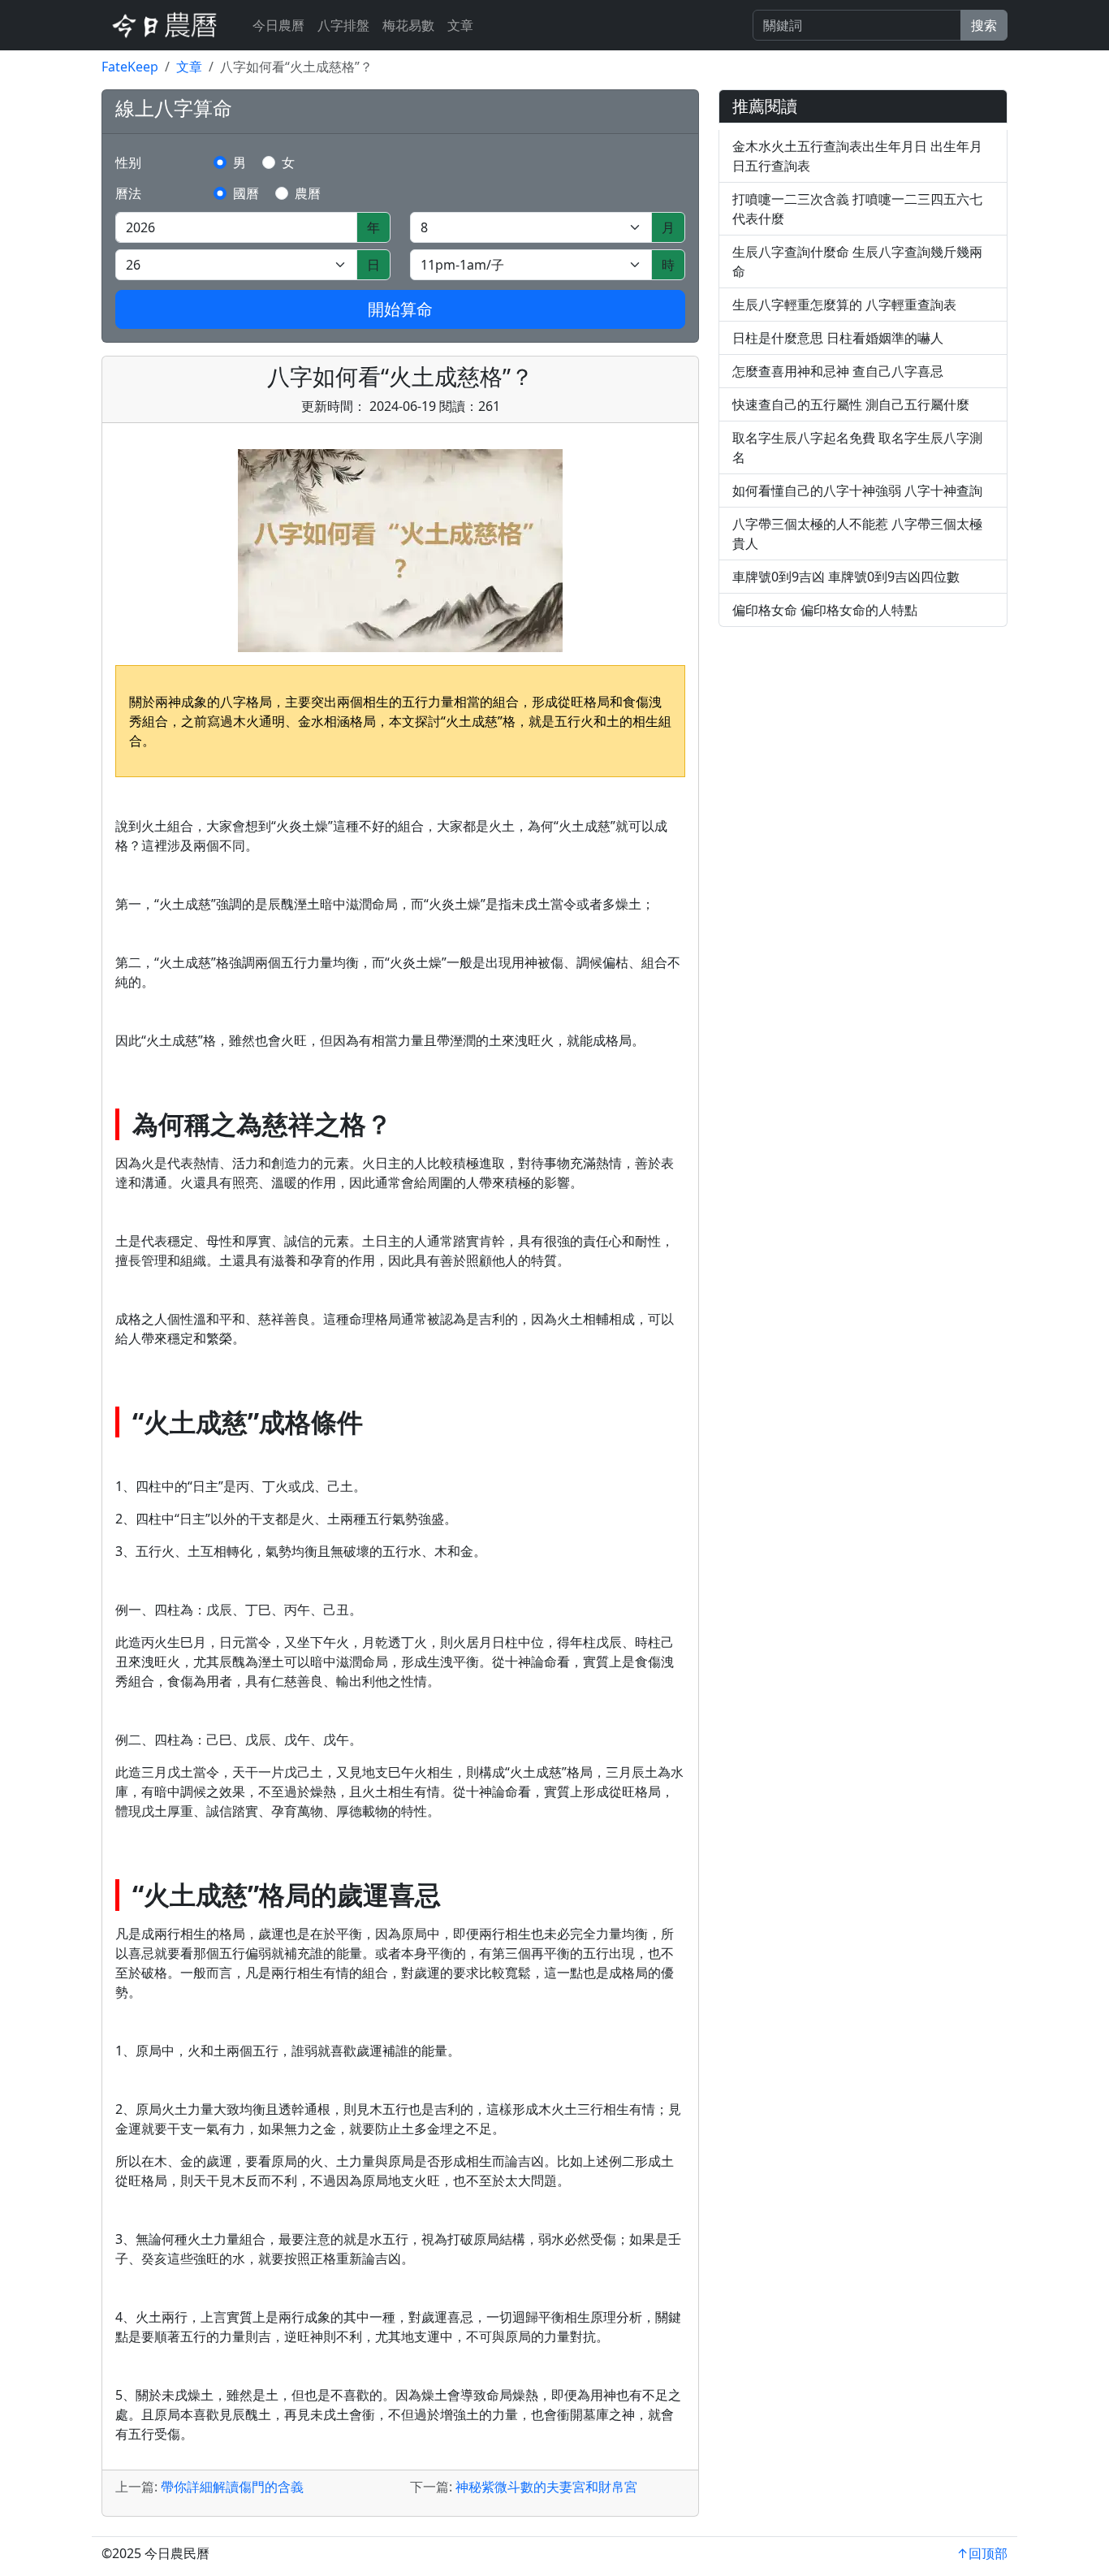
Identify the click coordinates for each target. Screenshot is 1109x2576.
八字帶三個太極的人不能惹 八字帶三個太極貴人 (857, 534)
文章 (460, 25)
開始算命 (400, 309)
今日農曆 (278, 25)
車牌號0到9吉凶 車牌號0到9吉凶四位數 (846, 577)
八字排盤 (343, 25)
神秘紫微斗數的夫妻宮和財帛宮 (546, 2487)
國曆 (246, 193)
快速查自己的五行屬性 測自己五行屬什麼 (851, 404)
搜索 (984, 25)
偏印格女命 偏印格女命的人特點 (825, 610)
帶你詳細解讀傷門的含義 (232, 2487)
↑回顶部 (982, 2553)
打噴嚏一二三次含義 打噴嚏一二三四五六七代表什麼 (857, 209)
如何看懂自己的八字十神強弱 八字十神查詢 (857, 491)
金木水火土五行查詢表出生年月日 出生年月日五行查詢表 (857, 156)
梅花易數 (408, 25)
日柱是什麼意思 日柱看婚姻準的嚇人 (838, 338)
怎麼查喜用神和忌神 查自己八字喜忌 (838, 371)
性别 (128, 162)
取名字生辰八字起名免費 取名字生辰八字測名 (857, 447)
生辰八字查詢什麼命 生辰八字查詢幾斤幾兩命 (857, 261)
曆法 (128, 193)
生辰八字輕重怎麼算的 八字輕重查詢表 (844, 305)
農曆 (308, 193)
